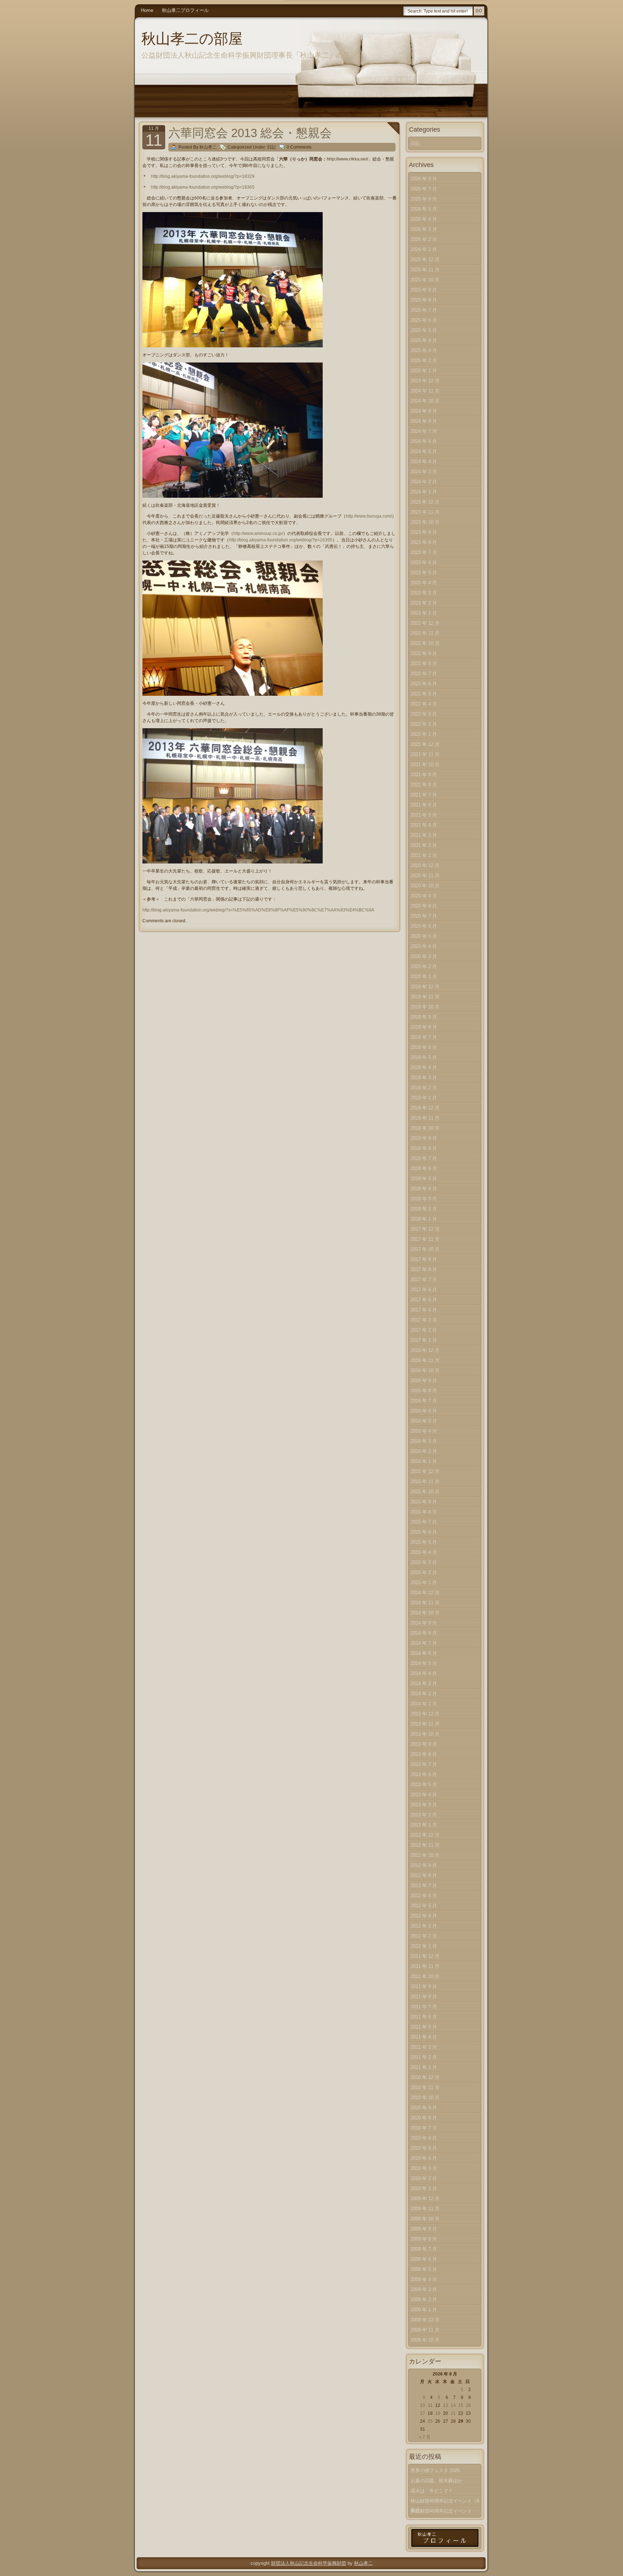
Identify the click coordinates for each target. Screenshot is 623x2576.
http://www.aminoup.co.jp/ (258, 533)
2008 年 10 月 (425, 2340)
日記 (271, 147)
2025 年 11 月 (425, 270)
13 (446, 2405)
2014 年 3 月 (424, 1683)
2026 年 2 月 (424, 239)
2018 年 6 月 (424, 1168)
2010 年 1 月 (424, 2188)
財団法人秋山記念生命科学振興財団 (309, 2563)
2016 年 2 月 (424, 1451)
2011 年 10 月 (425, 1976)
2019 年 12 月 (425, 987)
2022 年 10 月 (425, 643)
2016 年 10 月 (425, 1370)
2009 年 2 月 (424, 2300)
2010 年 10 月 (425, 2098)
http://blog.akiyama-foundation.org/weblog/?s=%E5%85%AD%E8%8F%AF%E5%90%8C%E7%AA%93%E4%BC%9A (258, 910)
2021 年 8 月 (424, 785)
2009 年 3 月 (424, 2289)
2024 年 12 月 (425, 381)
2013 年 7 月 (424, 1764)
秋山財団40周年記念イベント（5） (441, 2512)
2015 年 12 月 (425, 1471)
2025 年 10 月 (425, 280)
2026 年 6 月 (424, 199)
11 (430, 2405)
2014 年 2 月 (424, 1694)
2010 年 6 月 (424, 2138)
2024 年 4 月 (424, 461)
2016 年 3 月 (424, 1441)
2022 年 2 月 (424, 724)
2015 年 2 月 (424, 1572)
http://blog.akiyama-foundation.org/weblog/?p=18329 (203, 176)
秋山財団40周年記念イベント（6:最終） (446, 2502)
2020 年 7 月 (424, 916)
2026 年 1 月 (424, 249)
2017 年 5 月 (424, 1300)
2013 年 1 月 (424, 1825)
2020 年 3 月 (424, 956)
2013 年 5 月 (424, 1784)
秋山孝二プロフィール (185, 10)
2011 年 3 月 (424, 2047)
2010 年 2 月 (424, 2178)
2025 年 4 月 (424, 340)
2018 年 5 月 (424, 1179)
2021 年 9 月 (424, 775)
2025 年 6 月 (424, 320)
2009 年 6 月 (424, 2259)
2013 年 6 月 (424, 1774)
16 (468, 2405)
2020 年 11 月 (425, 876)
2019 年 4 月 (424, 1067)
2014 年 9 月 (424, 1623)
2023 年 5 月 (424, 573)
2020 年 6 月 (424, 926)
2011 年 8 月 (424, 1997)
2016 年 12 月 (425, 1350)
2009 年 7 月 (424, 2249)
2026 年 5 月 (424, 209)
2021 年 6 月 (424, 805)
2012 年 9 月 (424, 1865)
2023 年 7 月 (424, 552)
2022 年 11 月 (425, 633)
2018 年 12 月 (425, 1108)
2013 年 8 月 (424, 1754)
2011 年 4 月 (424, 2037)
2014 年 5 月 (424, 1663)
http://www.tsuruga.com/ (369, 516)
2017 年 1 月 (424, 1340)
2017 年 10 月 (425, 1249)
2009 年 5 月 (424, 2269)
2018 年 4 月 (424, 1189)
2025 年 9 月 (424, 290)
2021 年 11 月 (425, 754)
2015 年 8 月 (424, 1512)
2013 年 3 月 (424, 1805)
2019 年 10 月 (425, 1007)
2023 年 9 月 (424, 532)
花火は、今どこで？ (432, 2491)
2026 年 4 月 (424, 219)
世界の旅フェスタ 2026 (435, 2471)
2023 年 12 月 (425, 502)
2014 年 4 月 (424, 1673)
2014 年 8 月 (424, 1633)
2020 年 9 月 (424, 896)
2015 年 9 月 (424, 1502)
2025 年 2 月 (424, 361)
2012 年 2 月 (424, 1936)
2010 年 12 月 (425, 2077)
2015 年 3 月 (424, 1562)
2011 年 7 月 (424, 2007)
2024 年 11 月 (425, 391)
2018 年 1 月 (424, 1219)
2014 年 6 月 (424, 1653)
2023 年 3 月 (424, 593)
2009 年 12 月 (425, 2199)
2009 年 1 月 (424, 2310)
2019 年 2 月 (424, 1088)
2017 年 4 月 (424, 1310)
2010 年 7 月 (424, 2128)
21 (453, 2413)
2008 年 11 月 (425, 2330)
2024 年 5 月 (424, 451)
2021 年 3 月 (424, 835)
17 (423, 2413)
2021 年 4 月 (424, 825)
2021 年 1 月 (424, 855)
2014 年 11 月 (425, 1603)
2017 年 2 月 (424, 1330)
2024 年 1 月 (424, 492)
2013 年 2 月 (424, 1815)
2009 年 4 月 (424, 2279)
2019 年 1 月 (424, 1098)
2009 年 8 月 (424, 2239)
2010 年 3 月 (424, 2168)
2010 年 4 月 (424, 2158)
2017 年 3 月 (424, 1320)
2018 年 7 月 (424, 1158)
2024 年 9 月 (424, 411)
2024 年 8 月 (424, 421)
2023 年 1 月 (424, 613)
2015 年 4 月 (424, 1552)
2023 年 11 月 (425, 512)
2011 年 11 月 (425, 1966)
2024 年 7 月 (424, 431)
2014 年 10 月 (425, 1613)
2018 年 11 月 (425, 1118)
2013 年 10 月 (425, 1734)
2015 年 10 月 (425, 1492)
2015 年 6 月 (424, 1532)
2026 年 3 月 (424, 229)
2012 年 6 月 (424, 1896)
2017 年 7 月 (424, 1280)
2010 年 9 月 (424, 2108)
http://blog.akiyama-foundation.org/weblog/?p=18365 (203, 187)
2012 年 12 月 (425, 1835)
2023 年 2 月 (424, 603)
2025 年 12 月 (425, 260)
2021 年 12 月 (425, 744)
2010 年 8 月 (424, 2118)
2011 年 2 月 (424, 2057)
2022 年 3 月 (424, 714)
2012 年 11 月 (425, 1845)
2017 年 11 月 (425, 1239)
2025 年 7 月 (424, 310)
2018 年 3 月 (424, 1199)
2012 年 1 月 (424, 1946)
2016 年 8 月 (424, 1391)
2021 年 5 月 (424, 815)
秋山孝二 (363, 2563)
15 (461, 2405)
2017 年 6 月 (424, 1290)
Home (147, 10)
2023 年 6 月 (424, 562)
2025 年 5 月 (424, 330)
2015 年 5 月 (424, 1542)
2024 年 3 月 (424, 472)
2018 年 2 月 (424, 1209)
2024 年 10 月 (425, 401)
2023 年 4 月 (424, 583)
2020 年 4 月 (424, 946)
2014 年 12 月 (425, 1593)
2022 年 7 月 (424, 674)
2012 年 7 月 (424, 1885)
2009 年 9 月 (424, 2229)
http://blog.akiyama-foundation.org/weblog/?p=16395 (281, 540)
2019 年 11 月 (425, 997)
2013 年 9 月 (424, 1744)
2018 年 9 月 (424, 1138)
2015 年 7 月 (424, 1522)
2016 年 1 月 (424, 1461)
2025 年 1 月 (424, 371)
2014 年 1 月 (424, 1704)
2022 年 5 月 (424, 694)
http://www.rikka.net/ (347, 159)
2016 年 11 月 (425, 1360)
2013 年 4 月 (424, 1795)
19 (438, 2413)
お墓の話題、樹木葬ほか (436, 2481)
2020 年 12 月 (425, 865)
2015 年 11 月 (425, 1482)
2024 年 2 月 (424, 482)
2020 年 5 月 (424, 936)
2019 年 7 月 (424, 1037)
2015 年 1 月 (424, 1582)
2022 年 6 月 (424, 684)
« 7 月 (425, 2437)
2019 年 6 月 (424, 1047)
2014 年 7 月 (424, 1643)
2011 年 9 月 (424, 1986)
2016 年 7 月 (424, 1401)
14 (453, 2405)
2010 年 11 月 (425, 2087)
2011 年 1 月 (424, 2067)
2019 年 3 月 (424, 1078)
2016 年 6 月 (424, 1411)
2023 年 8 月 (424, 542)
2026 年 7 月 (424, 189)
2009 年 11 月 (425, 2209)
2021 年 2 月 (424, 845)
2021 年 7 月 (424, 795)
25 (430, 2421)
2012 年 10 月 (425, 1855)
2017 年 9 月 (424, 1259)
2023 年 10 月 (425, 522)
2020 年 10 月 (425, 886)
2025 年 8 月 (424, 300)
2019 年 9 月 (424, 1017)
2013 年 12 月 (425, 1714)
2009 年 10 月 (425, 2219)
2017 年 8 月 (424, 1269)
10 (423, 2405)
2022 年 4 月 (424, 704)
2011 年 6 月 (424, 2017)
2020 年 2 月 (424, 966)
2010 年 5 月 (424, 2148)
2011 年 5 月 (424, 2027)
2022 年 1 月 (424, 734)
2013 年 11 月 (425, 1724)
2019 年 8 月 (424, 1027)
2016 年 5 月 (424, 1421)
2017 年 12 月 (425, 1229)
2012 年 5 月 (424, 1906)
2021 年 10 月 (425, 764)
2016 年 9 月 (424, 1381)
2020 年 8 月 (424, 906)
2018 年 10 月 (425, 1128)
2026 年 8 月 (424, 179)
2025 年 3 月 (424, 350)
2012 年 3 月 (424, 1926)
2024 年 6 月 (424, 441)
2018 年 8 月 (424, 1148)
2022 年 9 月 (424, 653)
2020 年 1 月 (424, 977)
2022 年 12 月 (425, 623)
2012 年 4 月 (424, 1916)
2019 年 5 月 (424, 1057)
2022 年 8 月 (424, 663)
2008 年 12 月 (425, 2320)
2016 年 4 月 (424, 1431)
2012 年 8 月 (424, 1875)
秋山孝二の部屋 (192, 39)
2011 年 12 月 (425, 1956)
